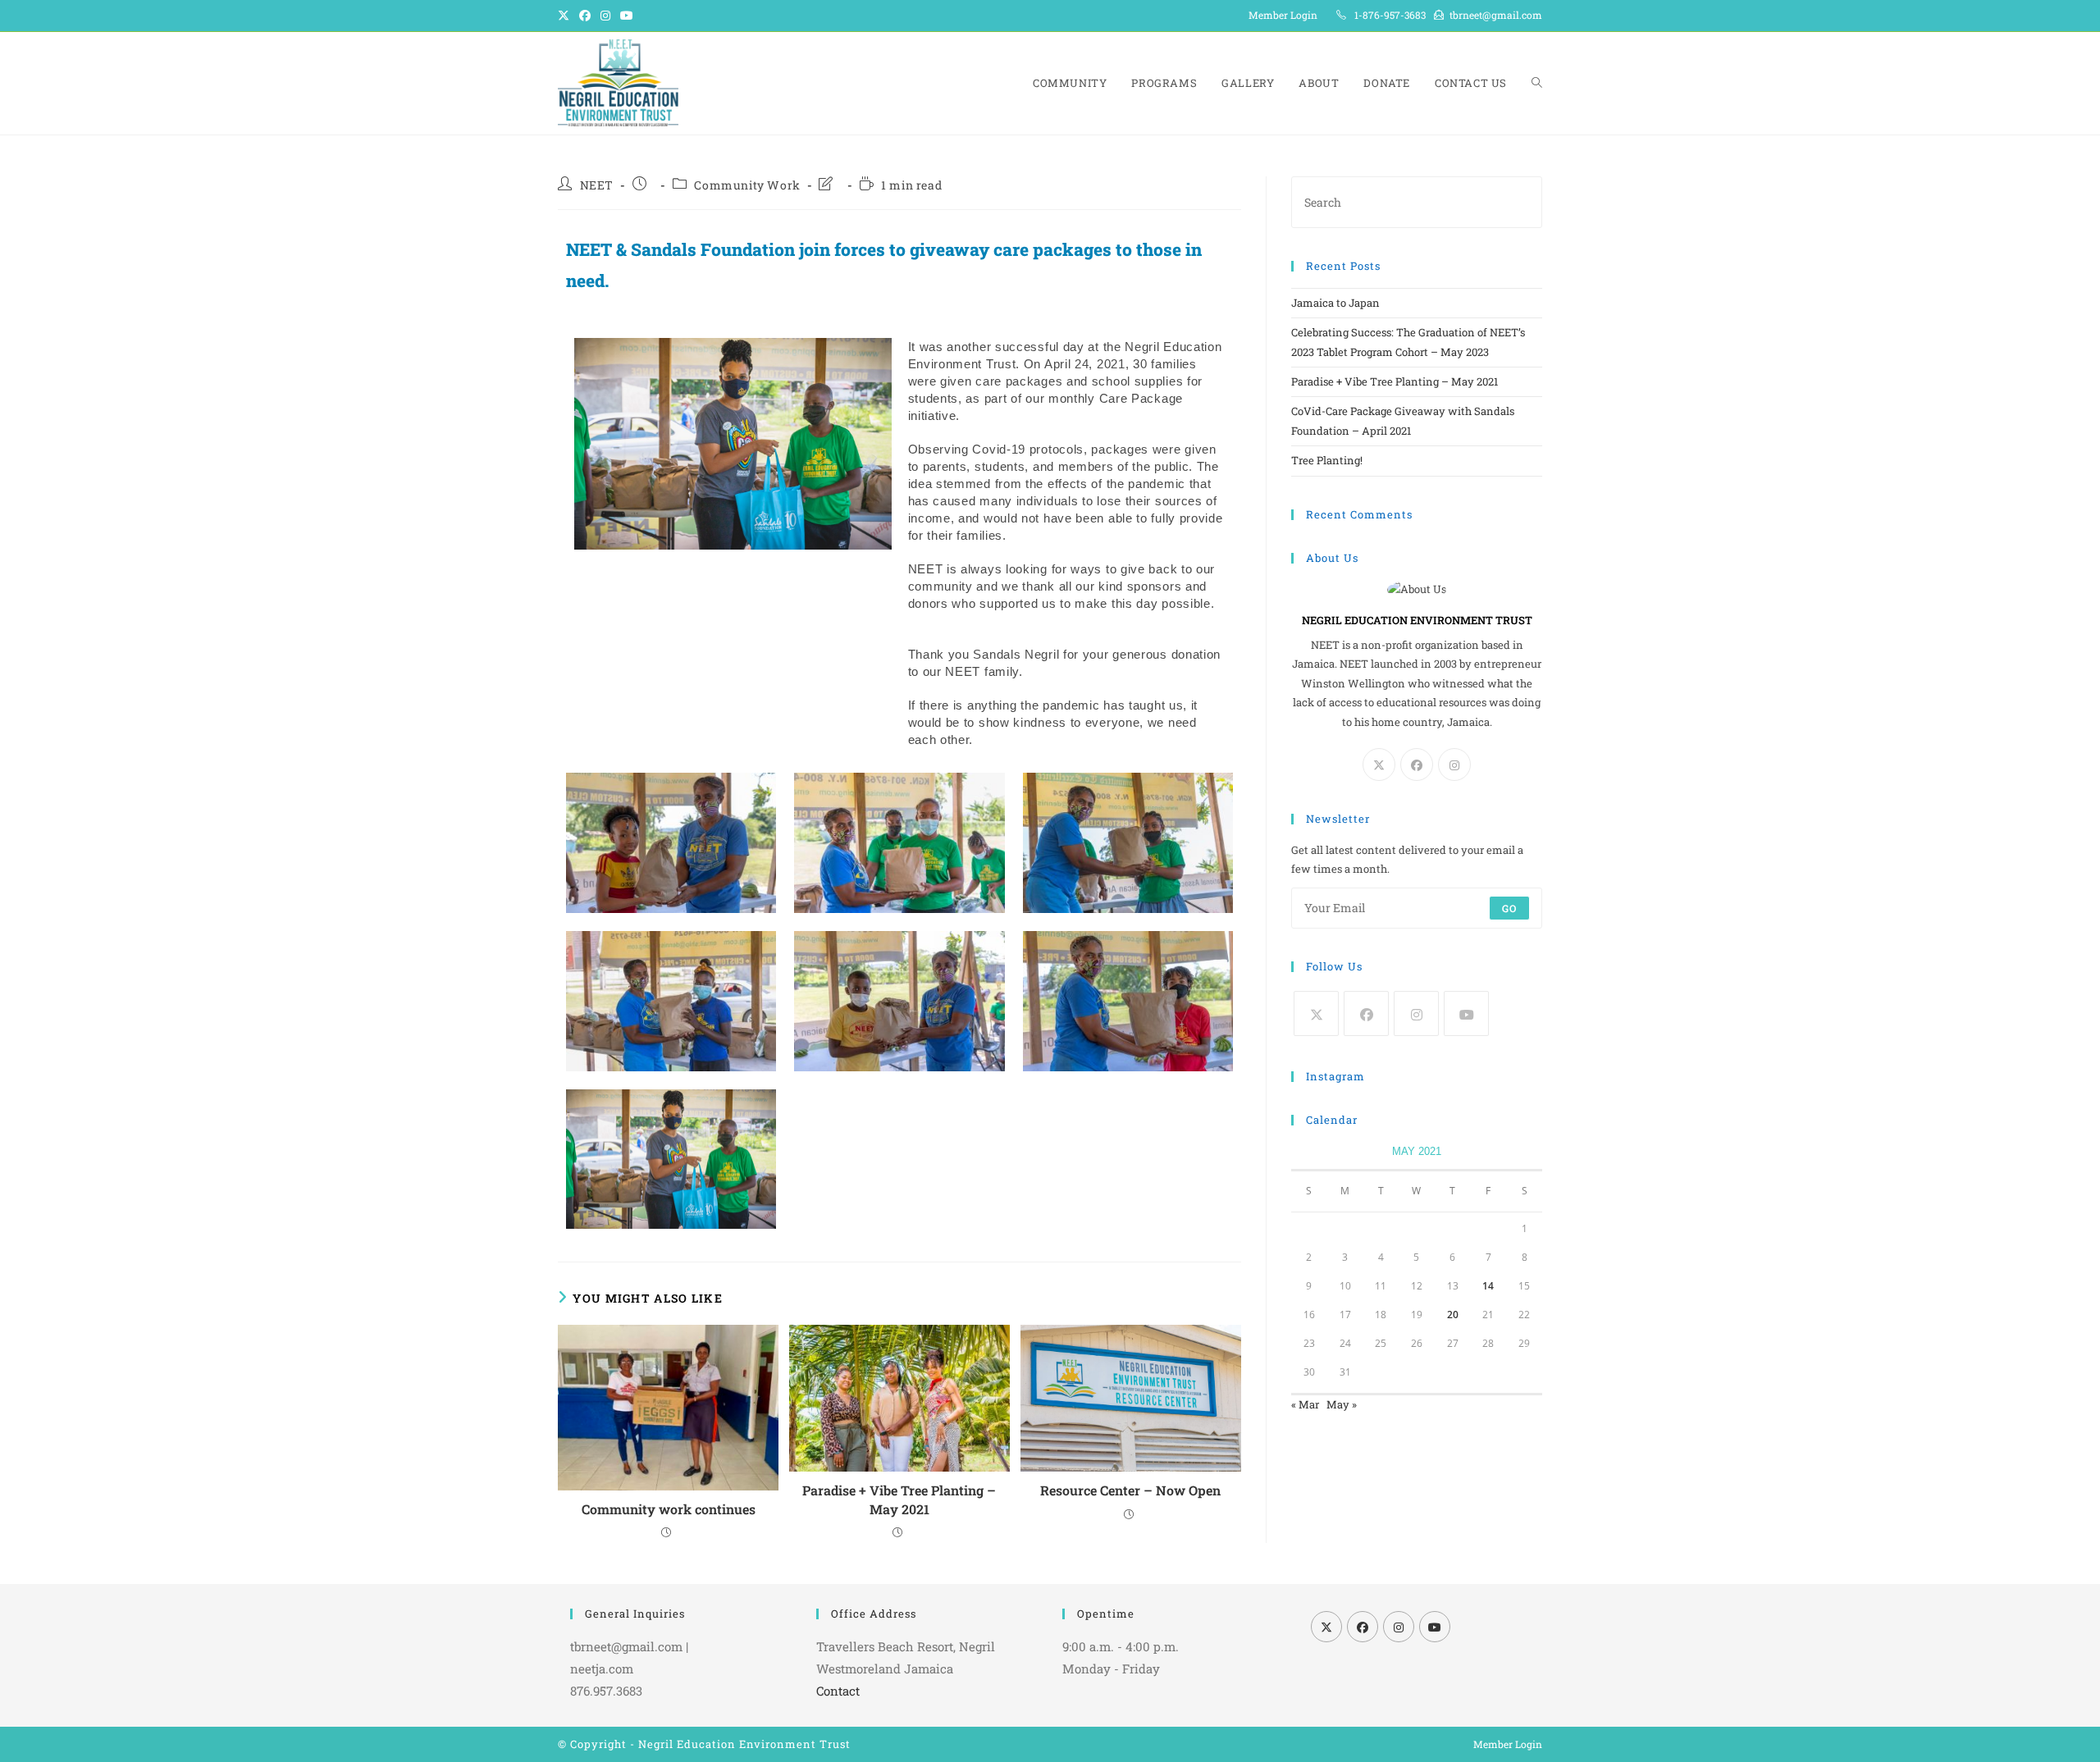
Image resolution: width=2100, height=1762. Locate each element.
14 (1488, 1286)
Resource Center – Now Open (1130, 1490)
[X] (1379, 765)
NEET (597, 185)
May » (1342, 1404)
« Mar (1305, 1404)
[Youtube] (1466, 1013)
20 (1453, 1315)
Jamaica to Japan (1335, 303)
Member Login (1283, 15)
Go (1509, 908)
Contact (838, 1691)
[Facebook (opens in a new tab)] (585, 16)
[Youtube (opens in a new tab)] (627, 16)
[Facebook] (1417, 765)
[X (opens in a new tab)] (566, 16)
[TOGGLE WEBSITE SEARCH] (1537, 83)
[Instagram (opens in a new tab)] (605, 16)
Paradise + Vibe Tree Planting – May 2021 (899, 1499)
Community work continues (669, 1509)
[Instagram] (1454, 765)
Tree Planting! (1327, 460)
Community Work (747, 185)
